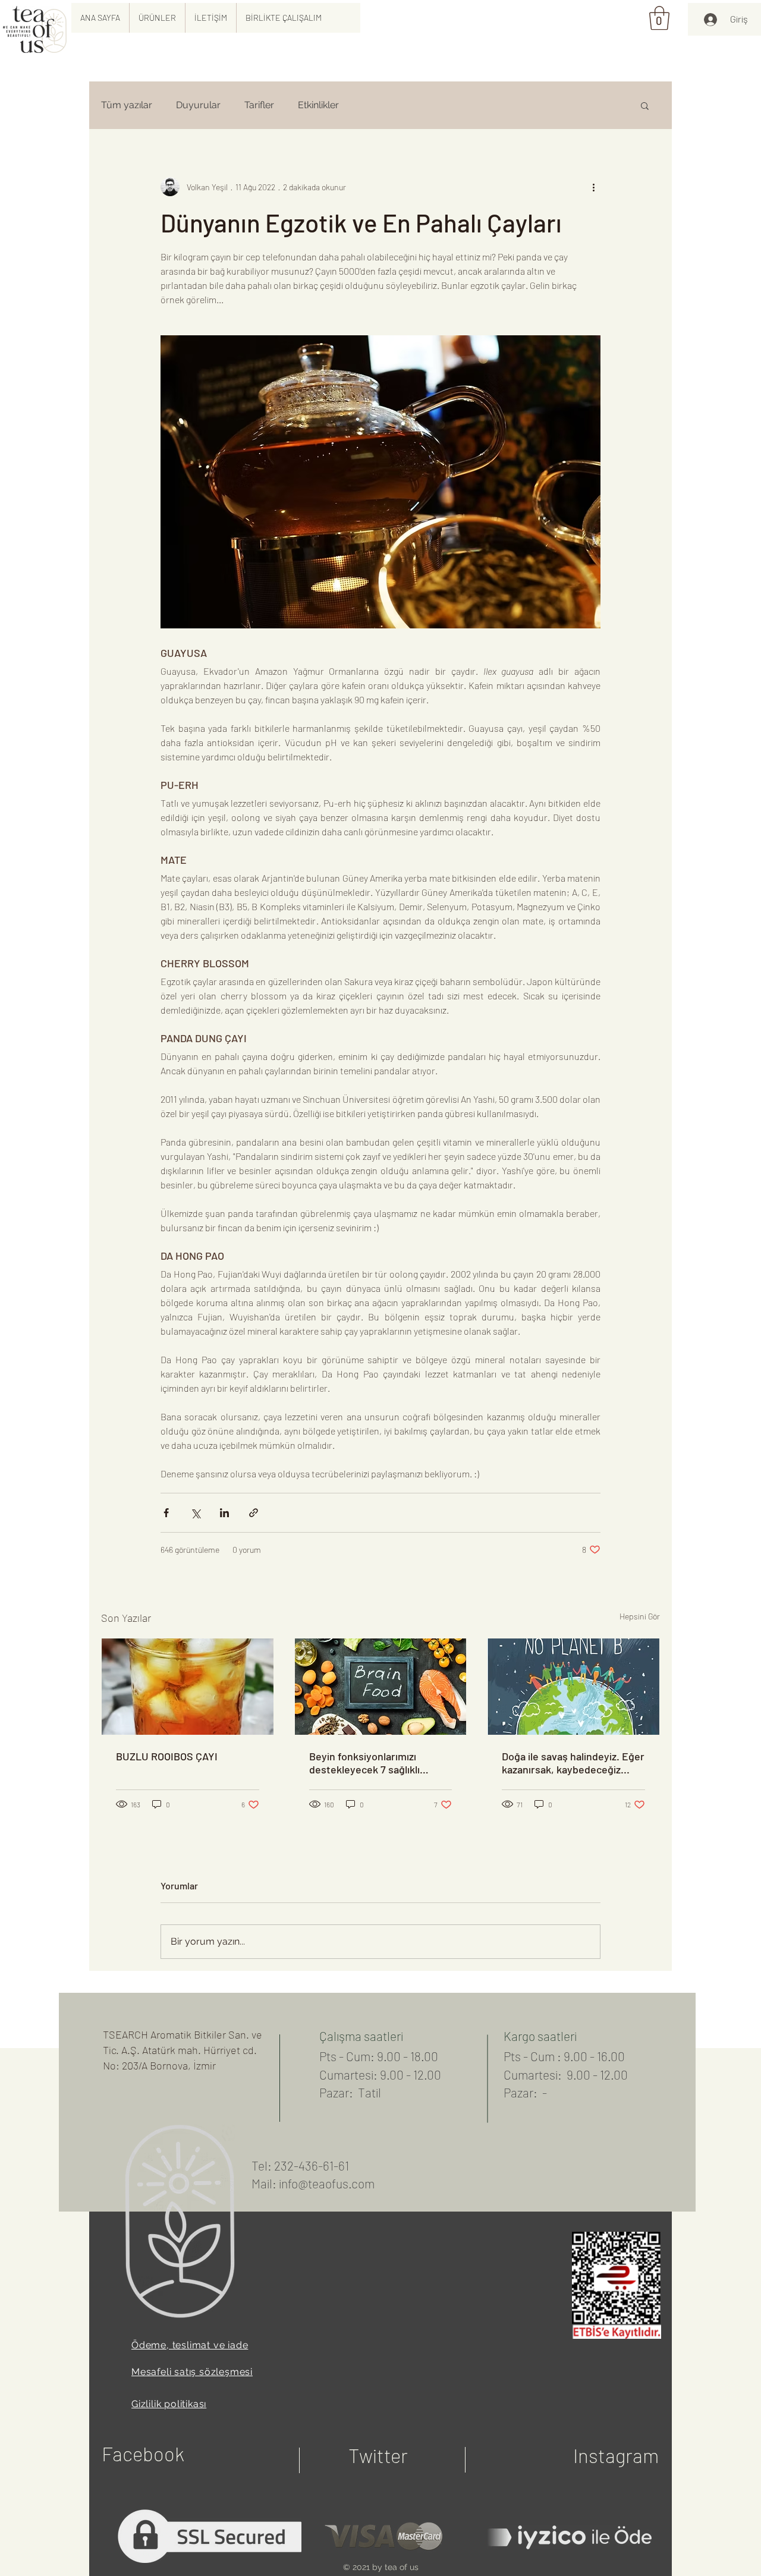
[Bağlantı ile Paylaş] (254, 1513)
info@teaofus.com (327, 2183)
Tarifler (259, 105)
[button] (157, 18)
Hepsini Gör (640, 1616)
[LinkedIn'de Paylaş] (224, 1513)
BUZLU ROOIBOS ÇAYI (167, 1756)
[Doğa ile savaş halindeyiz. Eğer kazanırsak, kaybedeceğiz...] (573, 1687)
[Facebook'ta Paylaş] (166, 1513)
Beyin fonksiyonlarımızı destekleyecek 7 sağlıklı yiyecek (364, 1763)
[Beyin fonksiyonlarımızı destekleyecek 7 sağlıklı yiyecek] (381, 1687)
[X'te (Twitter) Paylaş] (195, 1513)
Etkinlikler (318, 105)
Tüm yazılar (127, 105)
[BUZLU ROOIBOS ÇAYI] (188, 1687)
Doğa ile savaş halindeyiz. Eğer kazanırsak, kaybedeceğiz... (573, 1763)
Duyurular (198, 105)
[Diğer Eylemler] (593, 187)
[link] (659, 18)
